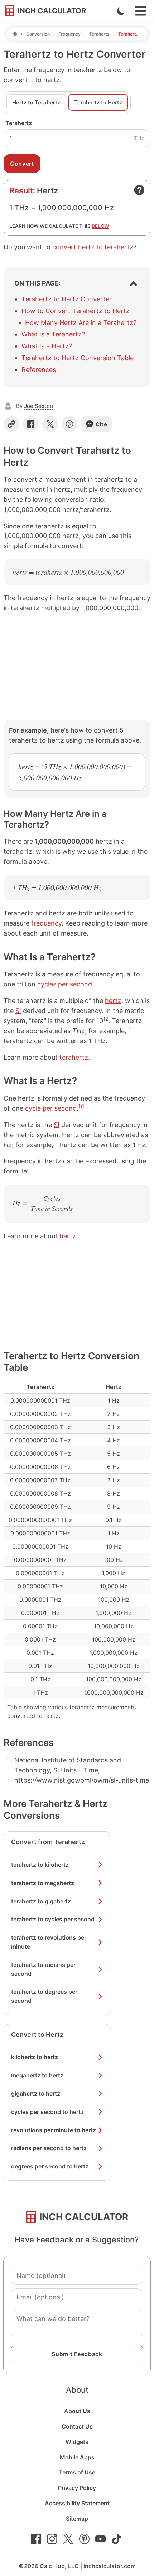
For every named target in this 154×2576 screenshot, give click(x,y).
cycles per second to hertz (47, 2112)
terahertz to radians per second (43, 1969)
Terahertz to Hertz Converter (67, 299)
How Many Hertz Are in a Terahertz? (81, 323)
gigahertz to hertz (36, 2094)
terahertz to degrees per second (44, 1996)
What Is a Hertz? (47, 346)
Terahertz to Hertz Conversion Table (78, 358)
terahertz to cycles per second (53, 1919)
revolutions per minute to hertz (54, 2130)
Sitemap (77, 2519)
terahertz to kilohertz (40, 1865)
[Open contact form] (139, 190)
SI (18, 1011)
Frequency (69, 34)
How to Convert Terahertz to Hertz (76, 311)
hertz (113, 1001)
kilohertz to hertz (35, 2057)
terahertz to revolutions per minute (49, 1942)
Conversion (38, 34)
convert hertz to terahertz (93, 247)
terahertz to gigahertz (41, 1901)
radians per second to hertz (49, 2148)
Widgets (77, 2442)
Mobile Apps (77, 2457)
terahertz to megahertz (43, 1883)
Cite (102, 424)
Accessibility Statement (77, 2503)
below (100, 226)
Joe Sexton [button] (38, 406)
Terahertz (99, 34)
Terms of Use (77, 2472)
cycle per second (51, 1108)
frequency (46, 923)
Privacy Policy (77, 2488)
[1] (81, 1106)
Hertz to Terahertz (36, 102)
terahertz (74, 1057)
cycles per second (65, 984)
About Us (77, 2411)
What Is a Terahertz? (53, 334)
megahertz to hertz (37, 2075)
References (39, 370)
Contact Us (77, 2426)
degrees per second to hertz (50, 2166)
